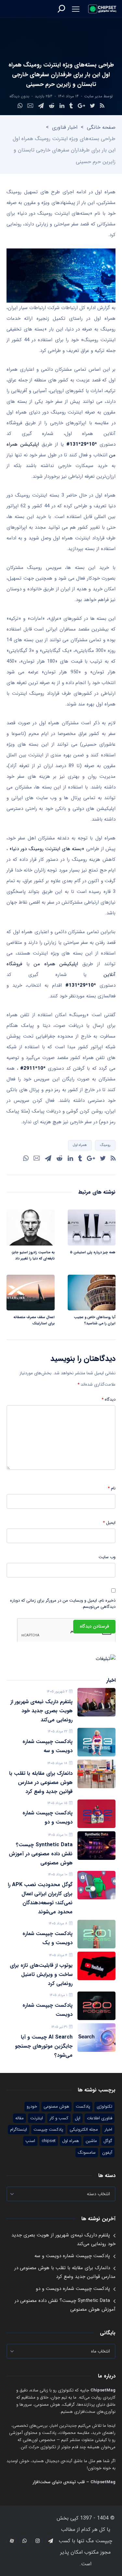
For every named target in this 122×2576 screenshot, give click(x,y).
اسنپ (30, 2141)
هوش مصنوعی (56, 2107)
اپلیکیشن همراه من (56, 964)
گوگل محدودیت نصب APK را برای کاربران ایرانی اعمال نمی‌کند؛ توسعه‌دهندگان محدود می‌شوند (40, 1898)
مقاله (20, 2118)
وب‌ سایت (107, 1557)
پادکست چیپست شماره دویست (47, 2010)
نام (112, 1488)
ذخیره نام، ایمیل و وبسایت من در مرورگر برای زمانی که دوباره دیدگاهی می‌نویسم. (63, 1604)
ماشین (91, 2141)
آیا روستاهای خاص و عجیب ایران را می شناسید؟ (95, 1320)
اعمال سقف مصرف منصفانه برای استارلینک (34, 1320)
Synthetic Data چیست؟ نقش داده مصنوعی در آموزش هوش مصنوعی (41, 1854)
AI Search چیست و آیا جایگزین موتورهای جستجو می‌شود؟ (44, 2046)
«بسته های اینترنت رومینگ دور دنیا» (47, 849)
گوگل (108, 2141)
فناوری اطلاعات (100, 2118)
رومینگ (105, 1145)
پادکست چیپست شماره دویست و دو (47, 1818)
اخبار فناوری (65, 127)
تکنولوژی (104, 2107)
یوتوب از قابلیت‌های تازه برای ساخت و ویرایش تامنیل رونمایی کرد (41, 1974)
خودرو (32, 2107)
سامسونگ (87, 2153)
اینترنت (37, 2118)
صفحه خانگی (101, 127)
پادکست (83, 2107)
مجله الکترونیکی (84, 2130)
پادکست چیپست (48, 2130)
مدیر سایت (93, 96)
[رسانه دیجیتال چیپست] (102, 9)
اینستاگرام (19, 2130)
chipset (49, 2141)
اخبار (108, 2130)
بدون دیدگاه (19, 96)
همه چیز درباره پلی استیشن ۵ (93, 1252)
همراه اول (80, 1145)
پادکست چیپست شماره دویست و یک (47, 1938)
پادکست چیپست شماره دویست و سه (47, 1746)
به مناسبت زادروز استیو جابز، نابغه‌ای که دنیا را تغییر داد (33, 1256)
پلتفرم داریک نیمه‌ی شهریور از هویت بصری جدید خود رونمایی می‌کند (41, 1711)
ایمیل (109, 1523)
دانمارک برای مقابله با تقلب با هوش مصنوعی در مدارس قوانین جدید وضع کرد (41, 1782)
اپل (78, 2118)
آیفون (107, 2153)
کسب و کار (59, 2118)
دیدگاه (108, 1400)
